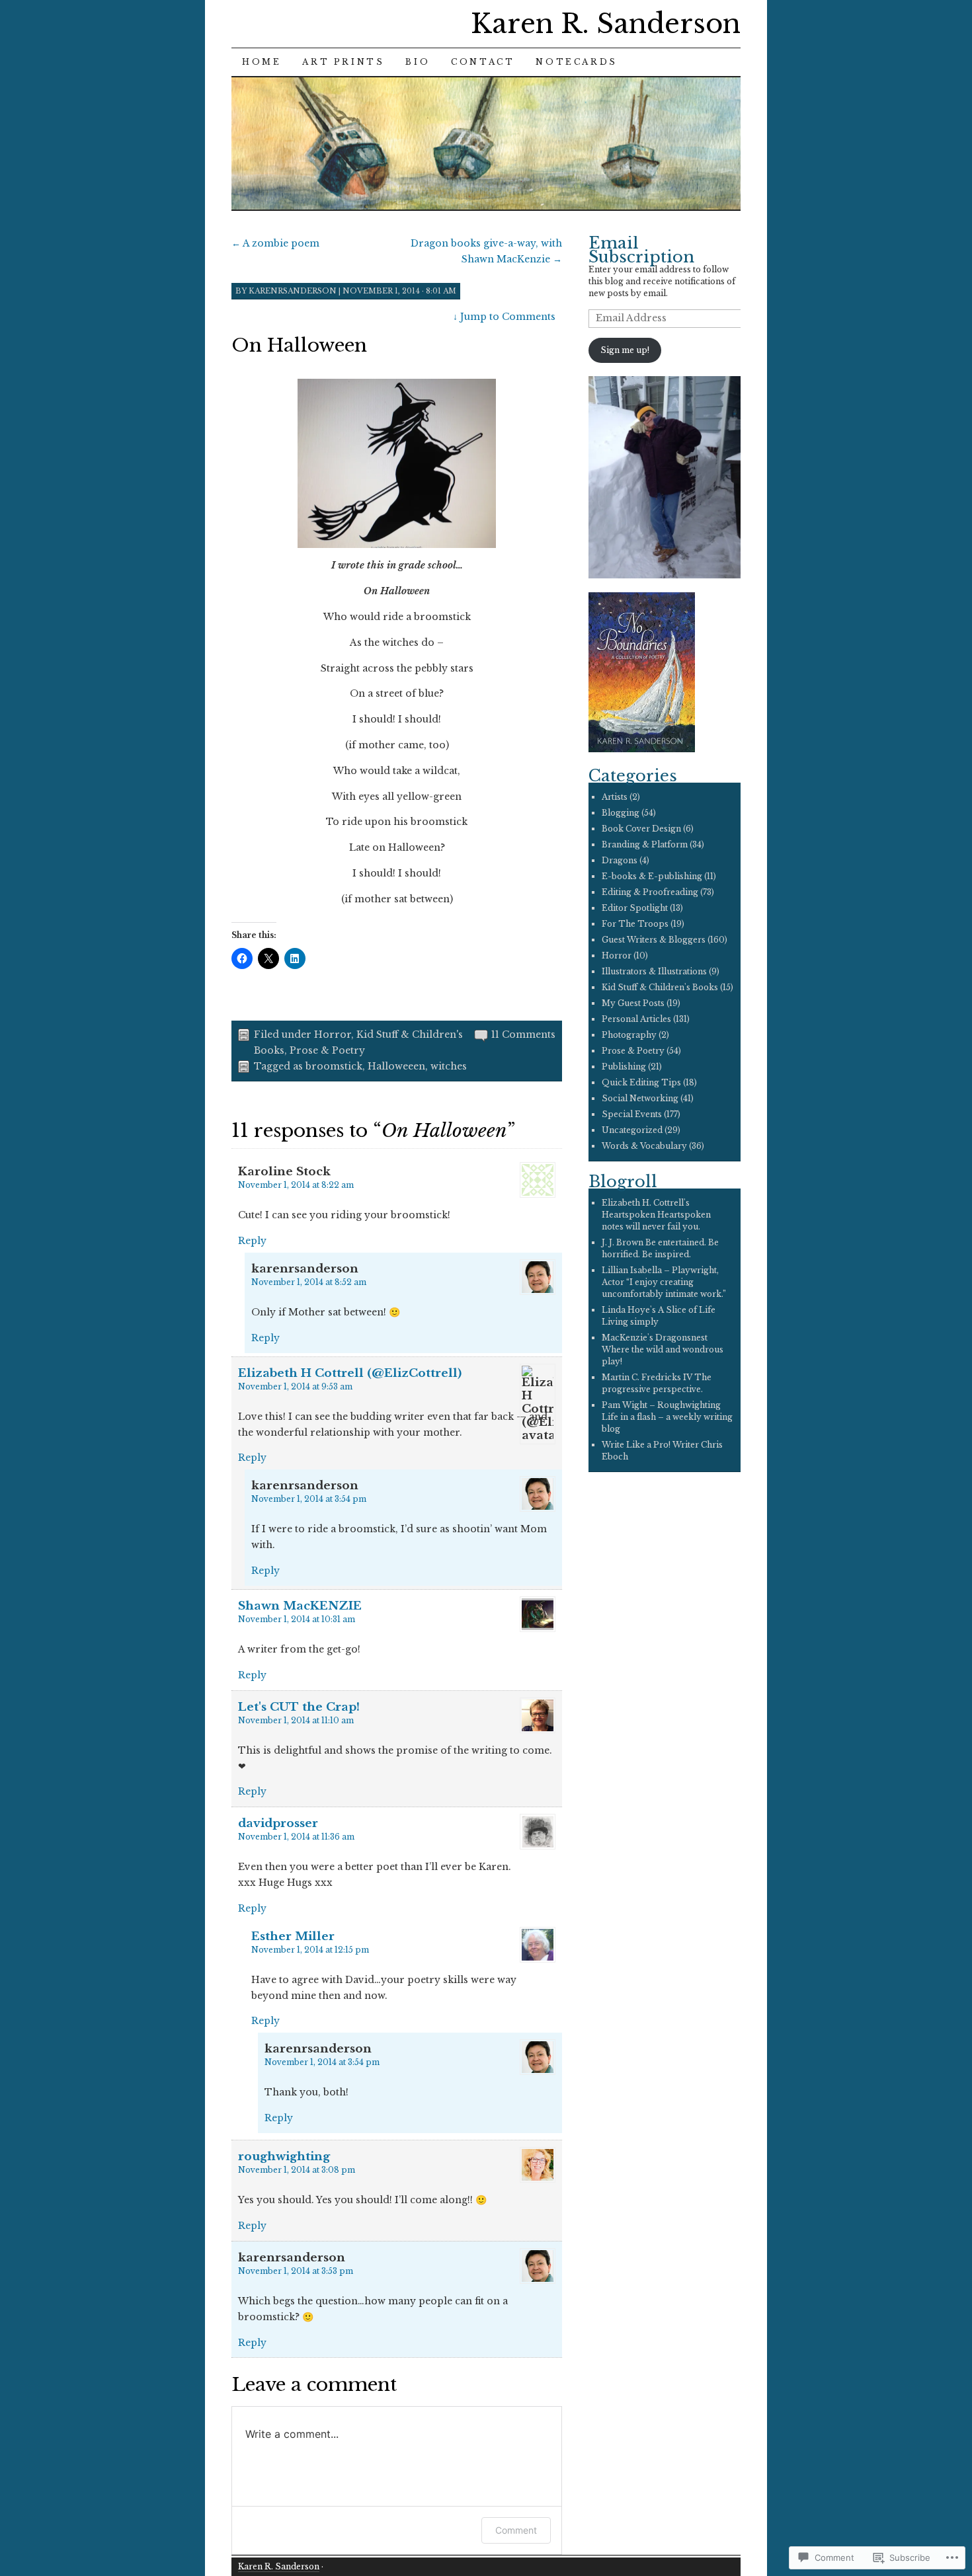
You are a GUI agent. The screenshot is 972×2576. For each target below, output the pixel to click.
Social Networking (640, 1098)
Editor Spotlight (635, 908)
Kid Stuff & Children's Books (660, 987)
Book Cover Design (641, 829)
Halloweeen (396, 1066)
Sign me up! (625, 350)
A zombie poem (275, 243)
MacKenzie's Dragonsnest (655, 1338)
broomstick (334, 1066)
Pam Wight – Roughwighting (661, 1405)
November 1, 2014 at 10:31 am (297, 1619)
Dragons (620, 860)
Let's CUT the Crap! (299, 1707)
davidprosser (278, 1823)
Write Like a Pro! (636, 1445)
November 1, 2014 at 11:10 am (296, 1720)
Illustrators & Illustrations (654, 971)
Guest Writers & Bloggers (654, 940)
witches (449, 1066)
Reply (252, 1241)
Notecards (576, 62)
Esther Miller (293, 1936)
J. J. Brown (623, 1242)
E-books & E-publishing (652, 876)
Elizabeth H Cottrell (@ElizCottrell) (350, 1373)
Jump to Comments (504, 317)
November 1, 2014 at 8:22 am (296, 1185)
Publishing (624, 1067)
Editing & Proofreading (650, 892)
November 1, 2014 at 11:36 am (296, 1837)
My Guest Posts (633, 1003)
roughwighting (284, 2157)
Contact (483, 62)
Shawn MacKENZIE (300, 1606)
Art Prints (343, 62)
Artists (615, 797)
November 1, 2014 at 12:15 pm (310, 1950)
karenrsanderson (293, 291)
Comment (516, 2530)
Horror (333, 1034)
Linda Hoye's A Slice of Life (659, 1310)
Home (262, 62)
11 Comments (523, 1034)
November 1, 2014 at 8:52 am (309, 1282)
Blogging (621, 813)
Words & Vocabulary (644, 1146)
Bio (418, 62)
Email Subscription (641, 250)
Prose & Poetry (327, 1050)
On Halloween (299, 345)
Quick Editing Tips (641, 1082)
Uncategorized (632, 1130)
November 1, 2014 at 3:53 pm (296, 2271)
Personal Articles (636, 1019)
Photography (629, 1035)
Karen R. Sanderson (606, 24)
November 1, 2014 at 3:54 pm (309, 1499)
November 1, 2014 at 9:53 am (295, 1386)
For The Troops (635, 924)
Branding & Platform (645, 844)
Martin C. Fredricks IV (647, 1377)
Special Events (632, 1114)
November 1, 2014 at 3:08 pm (297, 2170)
